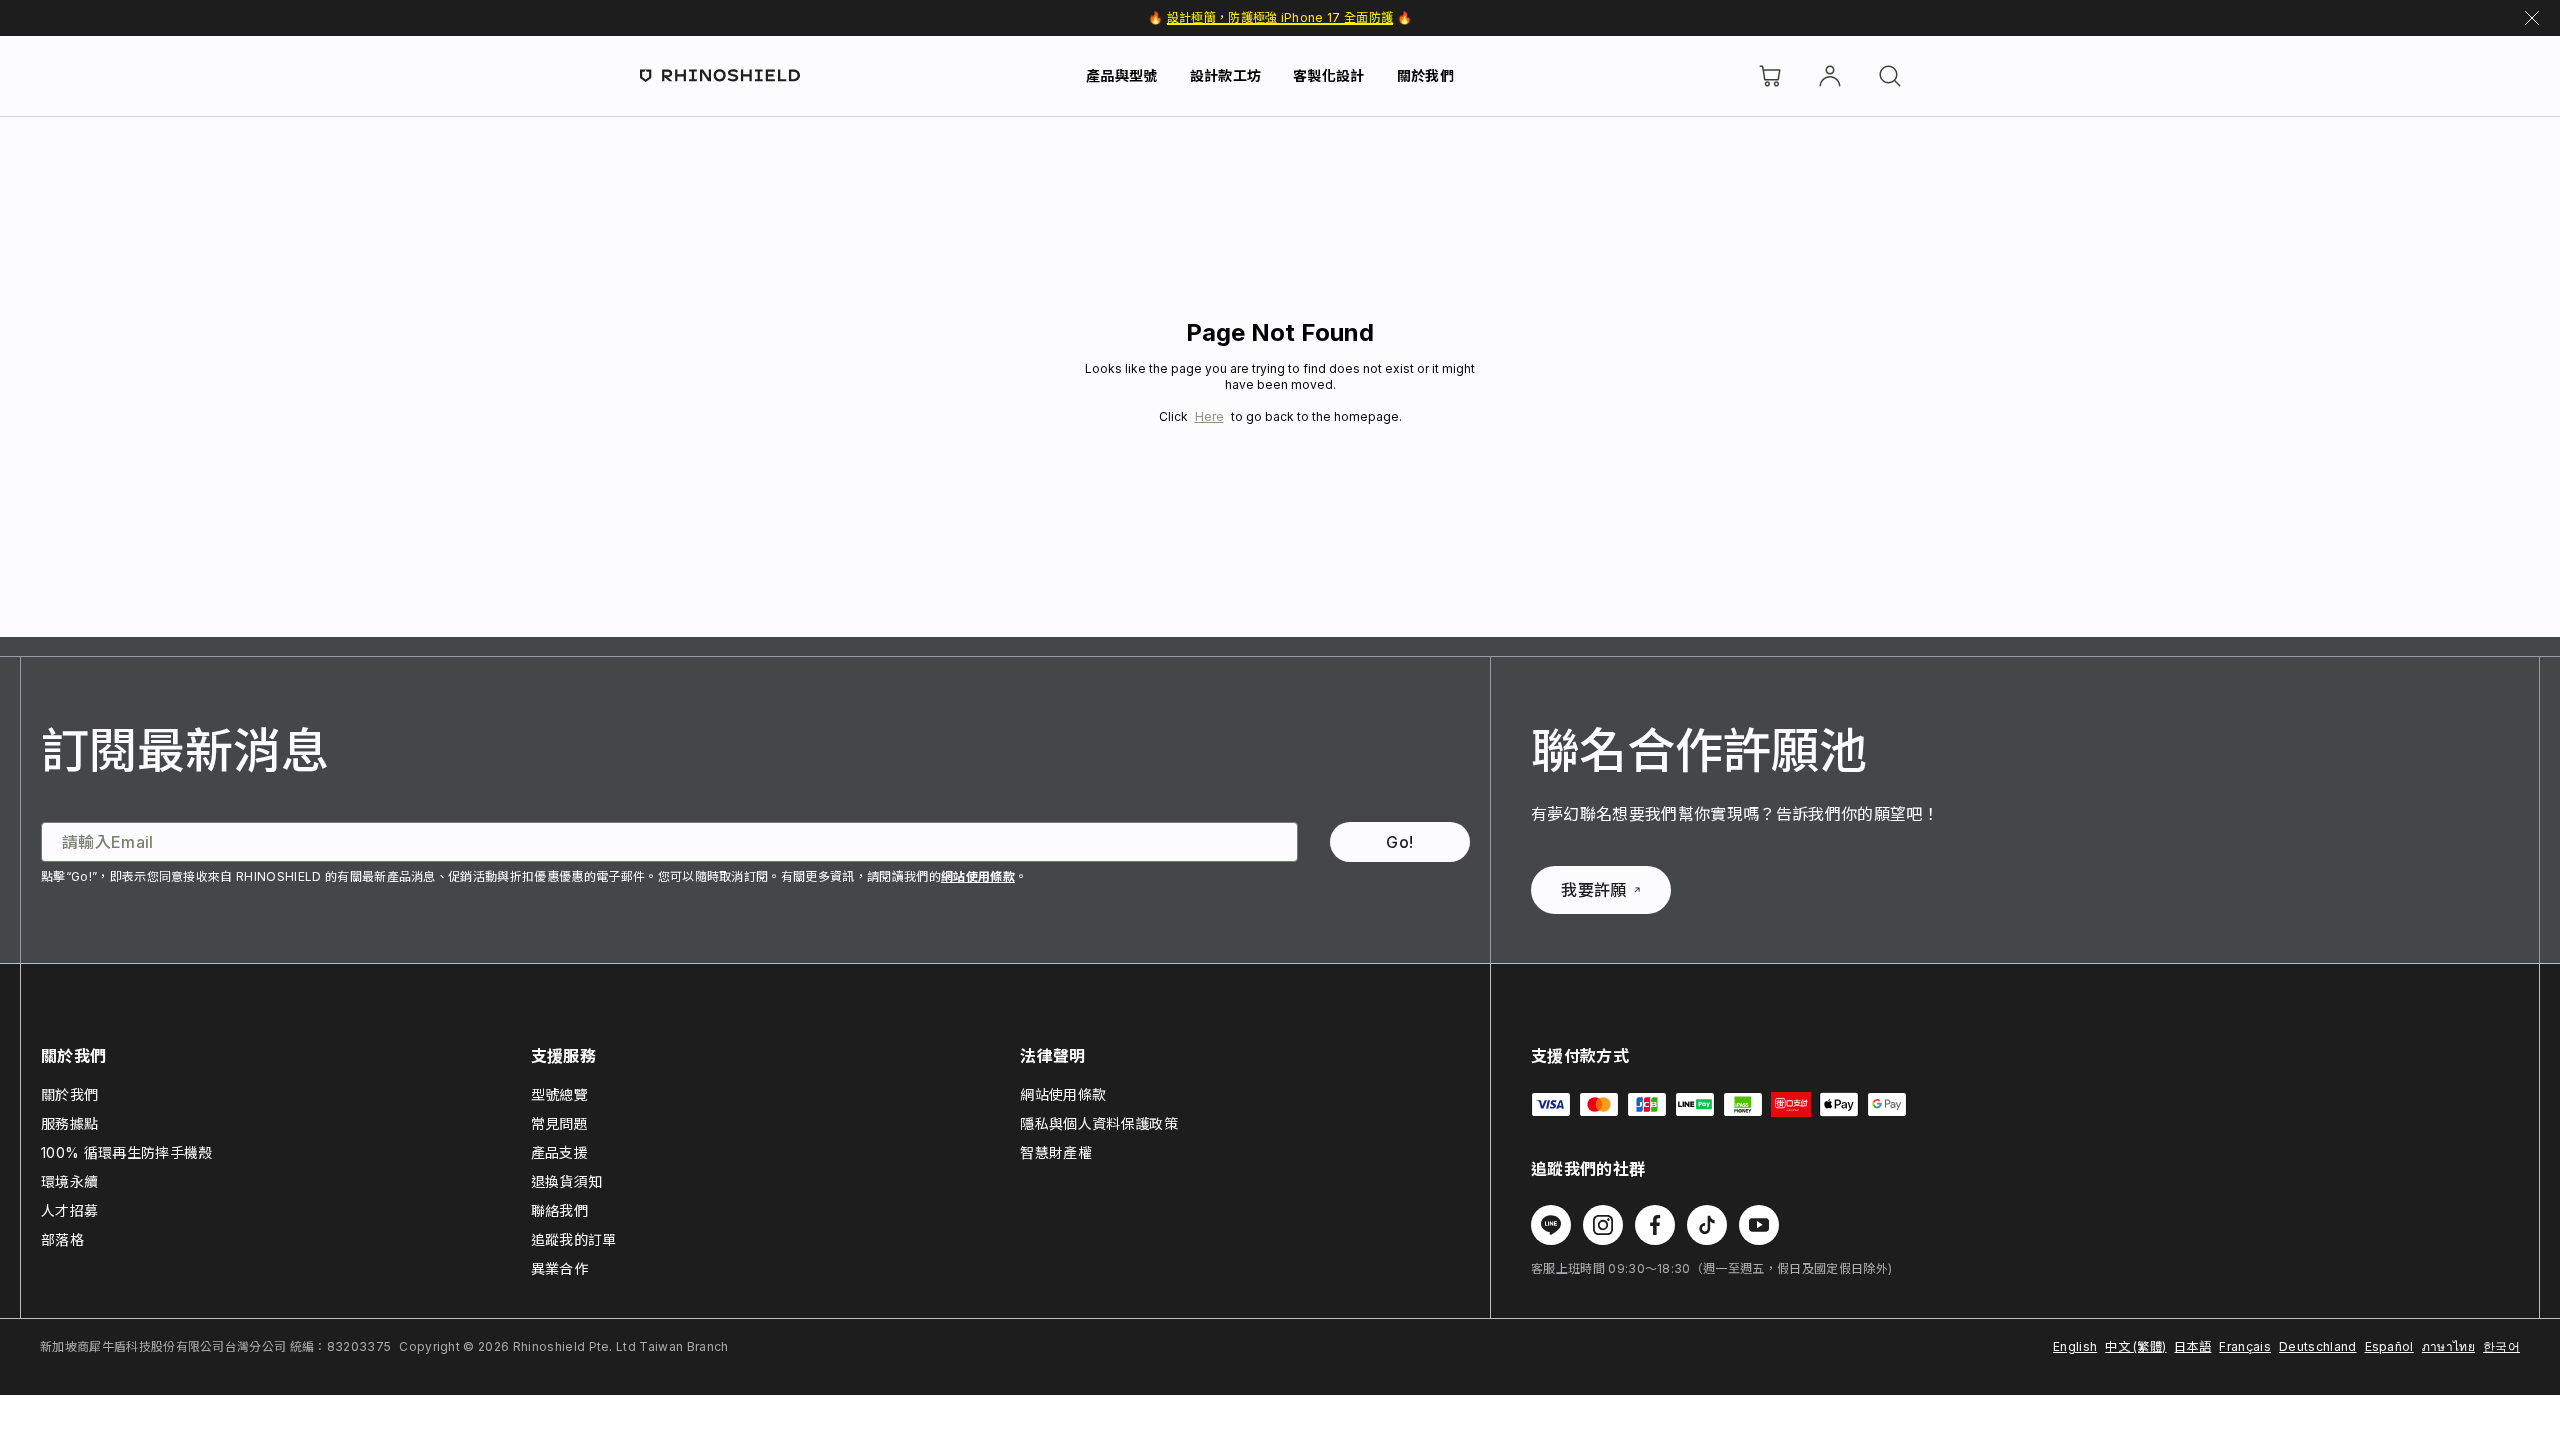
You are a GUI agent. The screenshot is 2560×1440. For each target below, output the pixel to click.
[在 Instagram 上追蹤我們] (1603, 1225)
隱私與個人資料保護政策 (1099, 1123)
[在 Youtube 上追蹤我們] (1759, 1225)
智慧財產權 (1056, 1152)
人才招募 (69, 1210)
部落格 (62, 1239)
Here (1209, 416)
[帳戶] (1830, 76)
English (2075, 1346)
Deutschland (2318, 1346)
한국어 (2501, 1346)
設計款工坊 (1226, 75)
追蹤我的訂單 (574, 1239)
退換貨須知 (567, 1181)
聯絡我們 (559, 1210)
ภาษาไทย (2448, 1346)
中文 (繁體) (2135, 1346)
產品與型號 (1122, 75)
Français (2245, 1346)
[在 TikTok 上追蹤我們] (1707, 1225)
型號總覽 (559, 1094)
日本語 (2192, 1346)
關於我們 (1425, 75)
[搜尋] (1890, 76)
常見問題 (559, 1123)
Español (2389, 1346)
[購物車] (1770, 76)
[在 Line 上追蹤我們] (1551, 1225)
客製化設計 (1329, 75)
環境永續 (69, 1181)
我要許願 (1593, 890)
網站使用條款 (978, 876)
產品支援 (559, 1152)
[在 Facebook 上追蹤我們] (1655, 1225)
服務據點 (69, 1123)
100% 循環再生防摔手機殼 (126, 1152)
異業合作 (559, 1268)
